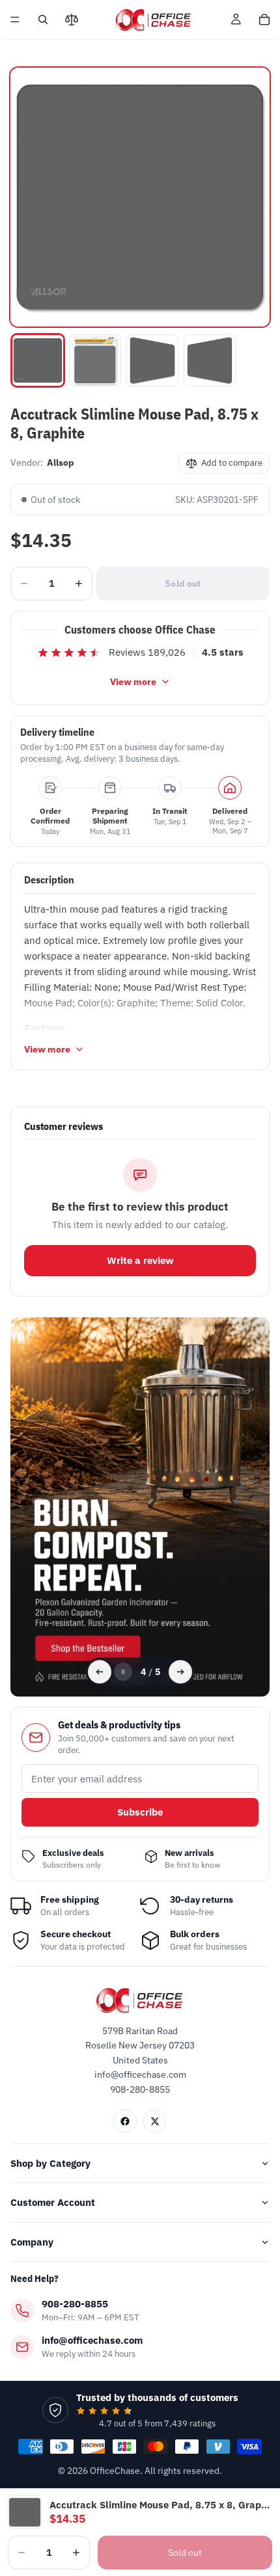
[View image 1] (38, 360)
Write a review (140, 1260)
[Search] (43, 20)
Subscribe (140, 1812)
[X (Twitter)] (155, 2121)
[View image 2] (95, 360)
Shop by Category (50, 2163)
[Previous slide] (100, 1672)
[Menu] (15, 20)
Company (32, 2242)
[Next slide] (180, 1672)
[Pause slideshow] (123, 1672)
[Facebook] (125, 2121)
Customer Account (53, 2202)
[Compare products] (72, 20)
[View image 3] (152, 360)
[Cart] (264, 20)
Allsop (61, 463)
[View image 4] (210, 360)
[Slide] (141, 1507)
